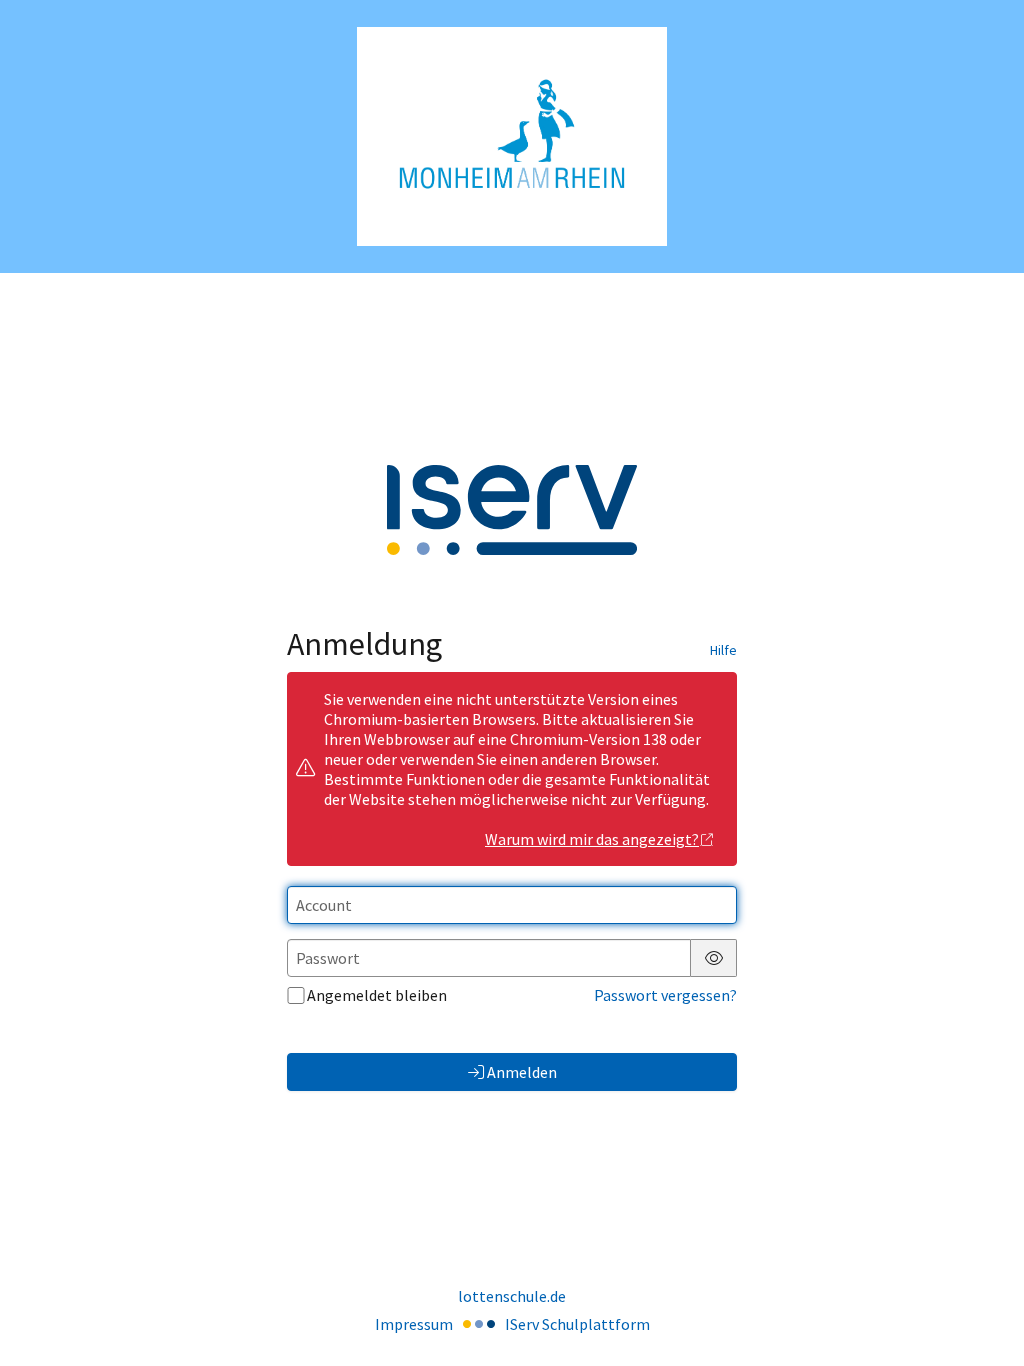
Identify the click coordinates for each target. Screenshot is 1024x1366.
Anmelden (522, 1072)
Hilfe (723, 650)
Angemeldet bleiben (377, 995)
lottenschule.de (512, 1296)
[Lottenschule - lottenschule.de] (512, 136)
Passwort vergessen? (665, 995)
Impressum (414, 1324)
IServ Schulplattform (577, 1324)
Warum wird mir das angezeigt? (592, 839)
